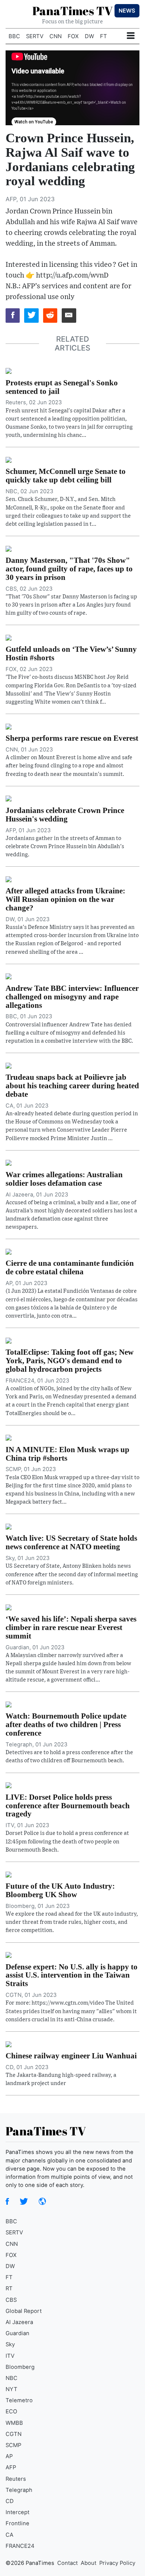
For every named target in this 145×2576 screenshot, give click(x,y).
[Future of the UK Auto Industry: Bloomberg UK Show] (9, 1874)
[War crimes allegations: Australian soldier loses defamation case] (9, 1162)
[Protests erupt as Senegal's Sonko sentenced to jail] (9, 371)
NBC (12, 2378)
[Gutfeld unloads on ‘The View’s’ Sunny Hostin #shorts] (9, 637)
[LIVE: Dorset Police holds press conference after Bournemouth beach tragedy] (9, 1785)
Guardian (17, 2333)
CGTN (14, 2434)
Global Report (24, 2311)
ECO (11, 2411)
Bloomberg (20, 2367)
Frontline (17, 2523)
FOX (73, 36)
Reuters (16, 2479)
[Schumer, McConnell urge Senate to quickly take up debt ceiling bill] (9, 459)
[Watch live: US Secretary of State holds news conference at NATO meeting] (9, 1526)
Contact (67, 2563)
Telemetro (19, 2400)
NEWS (127, 11)
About (88, 2563)
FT (104, 36)
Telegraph (19, 2490)
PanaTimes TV (72, 11)
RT (9, 2288)
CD (10, 2501)
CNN (56, 36)
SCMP (13, 2445)
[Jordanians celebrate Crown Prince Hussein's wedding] (9, 798)
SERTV (35, 36)
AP (9, 2456)
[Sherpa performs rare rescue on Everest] (9, 726)
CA (9, 2535)
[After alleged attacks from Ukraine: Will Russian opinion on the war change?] (9, 879)
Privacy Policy (117, 2563)
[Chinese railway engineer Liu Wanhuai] (9, 2044)
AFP (11, 2467)
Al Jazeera (19, 2322)
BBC (14, 36)
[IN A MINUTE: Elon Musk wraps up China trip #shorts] (9, 1437)
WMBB (14, 2423)
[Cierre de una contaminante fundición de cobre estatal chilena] (9, 1251)
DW (89, 36)
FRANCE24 (20, 2546)
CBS (11, 2300)
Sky (10, 2344)
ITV (10, 2356)
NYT (12, 2389)
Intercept (17, 2512)
